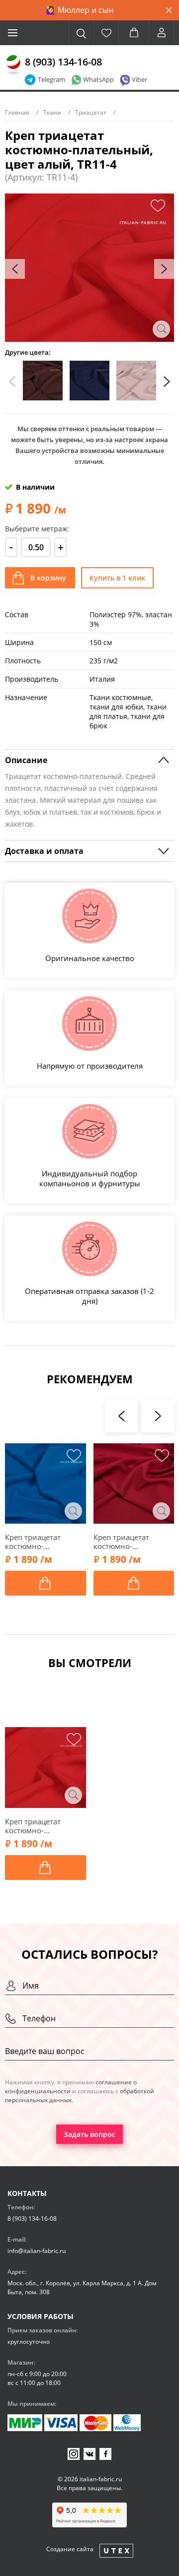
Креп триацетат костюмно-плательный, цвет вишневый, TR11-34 (130, 1542)
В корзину (48, 578)
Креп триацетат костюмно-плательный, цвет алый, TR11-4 (38, 1826)
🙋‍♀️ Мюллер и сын (80, 10)
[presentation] (15, 269)
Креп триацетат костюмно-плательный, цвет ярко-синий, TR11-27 (43, 1542)
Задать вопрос (89, 2134)
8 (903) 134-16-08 (63, 62)
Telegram (51, 79)
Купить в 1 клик (117, 578)
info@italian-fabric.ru (37, 2251)
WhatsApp (98, 79)
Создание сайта (70, 2549)
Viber (139, 79)
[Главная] (13, 65)
